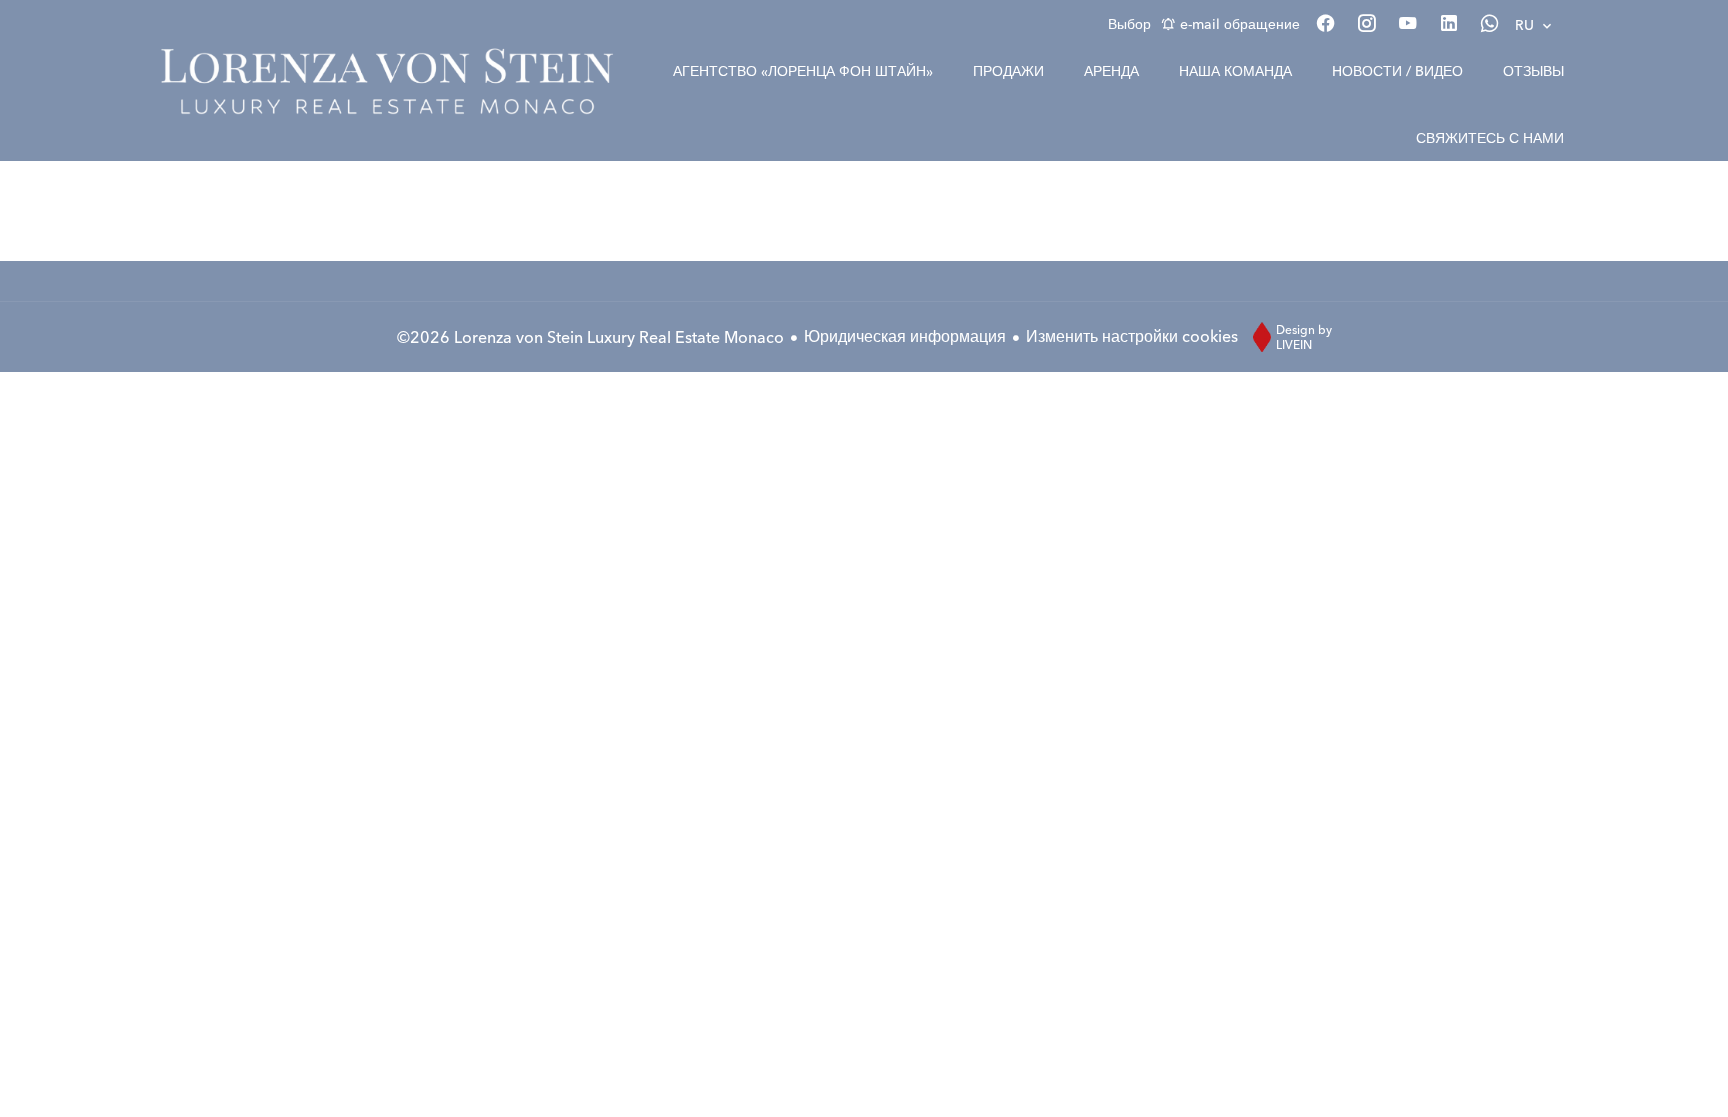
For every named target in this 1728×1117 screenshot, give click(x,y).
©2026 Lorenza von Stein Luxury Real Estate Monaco (590, 337)
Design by (1304, 337)
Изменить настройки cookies (1132, 336)
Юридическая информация (905, 336)
